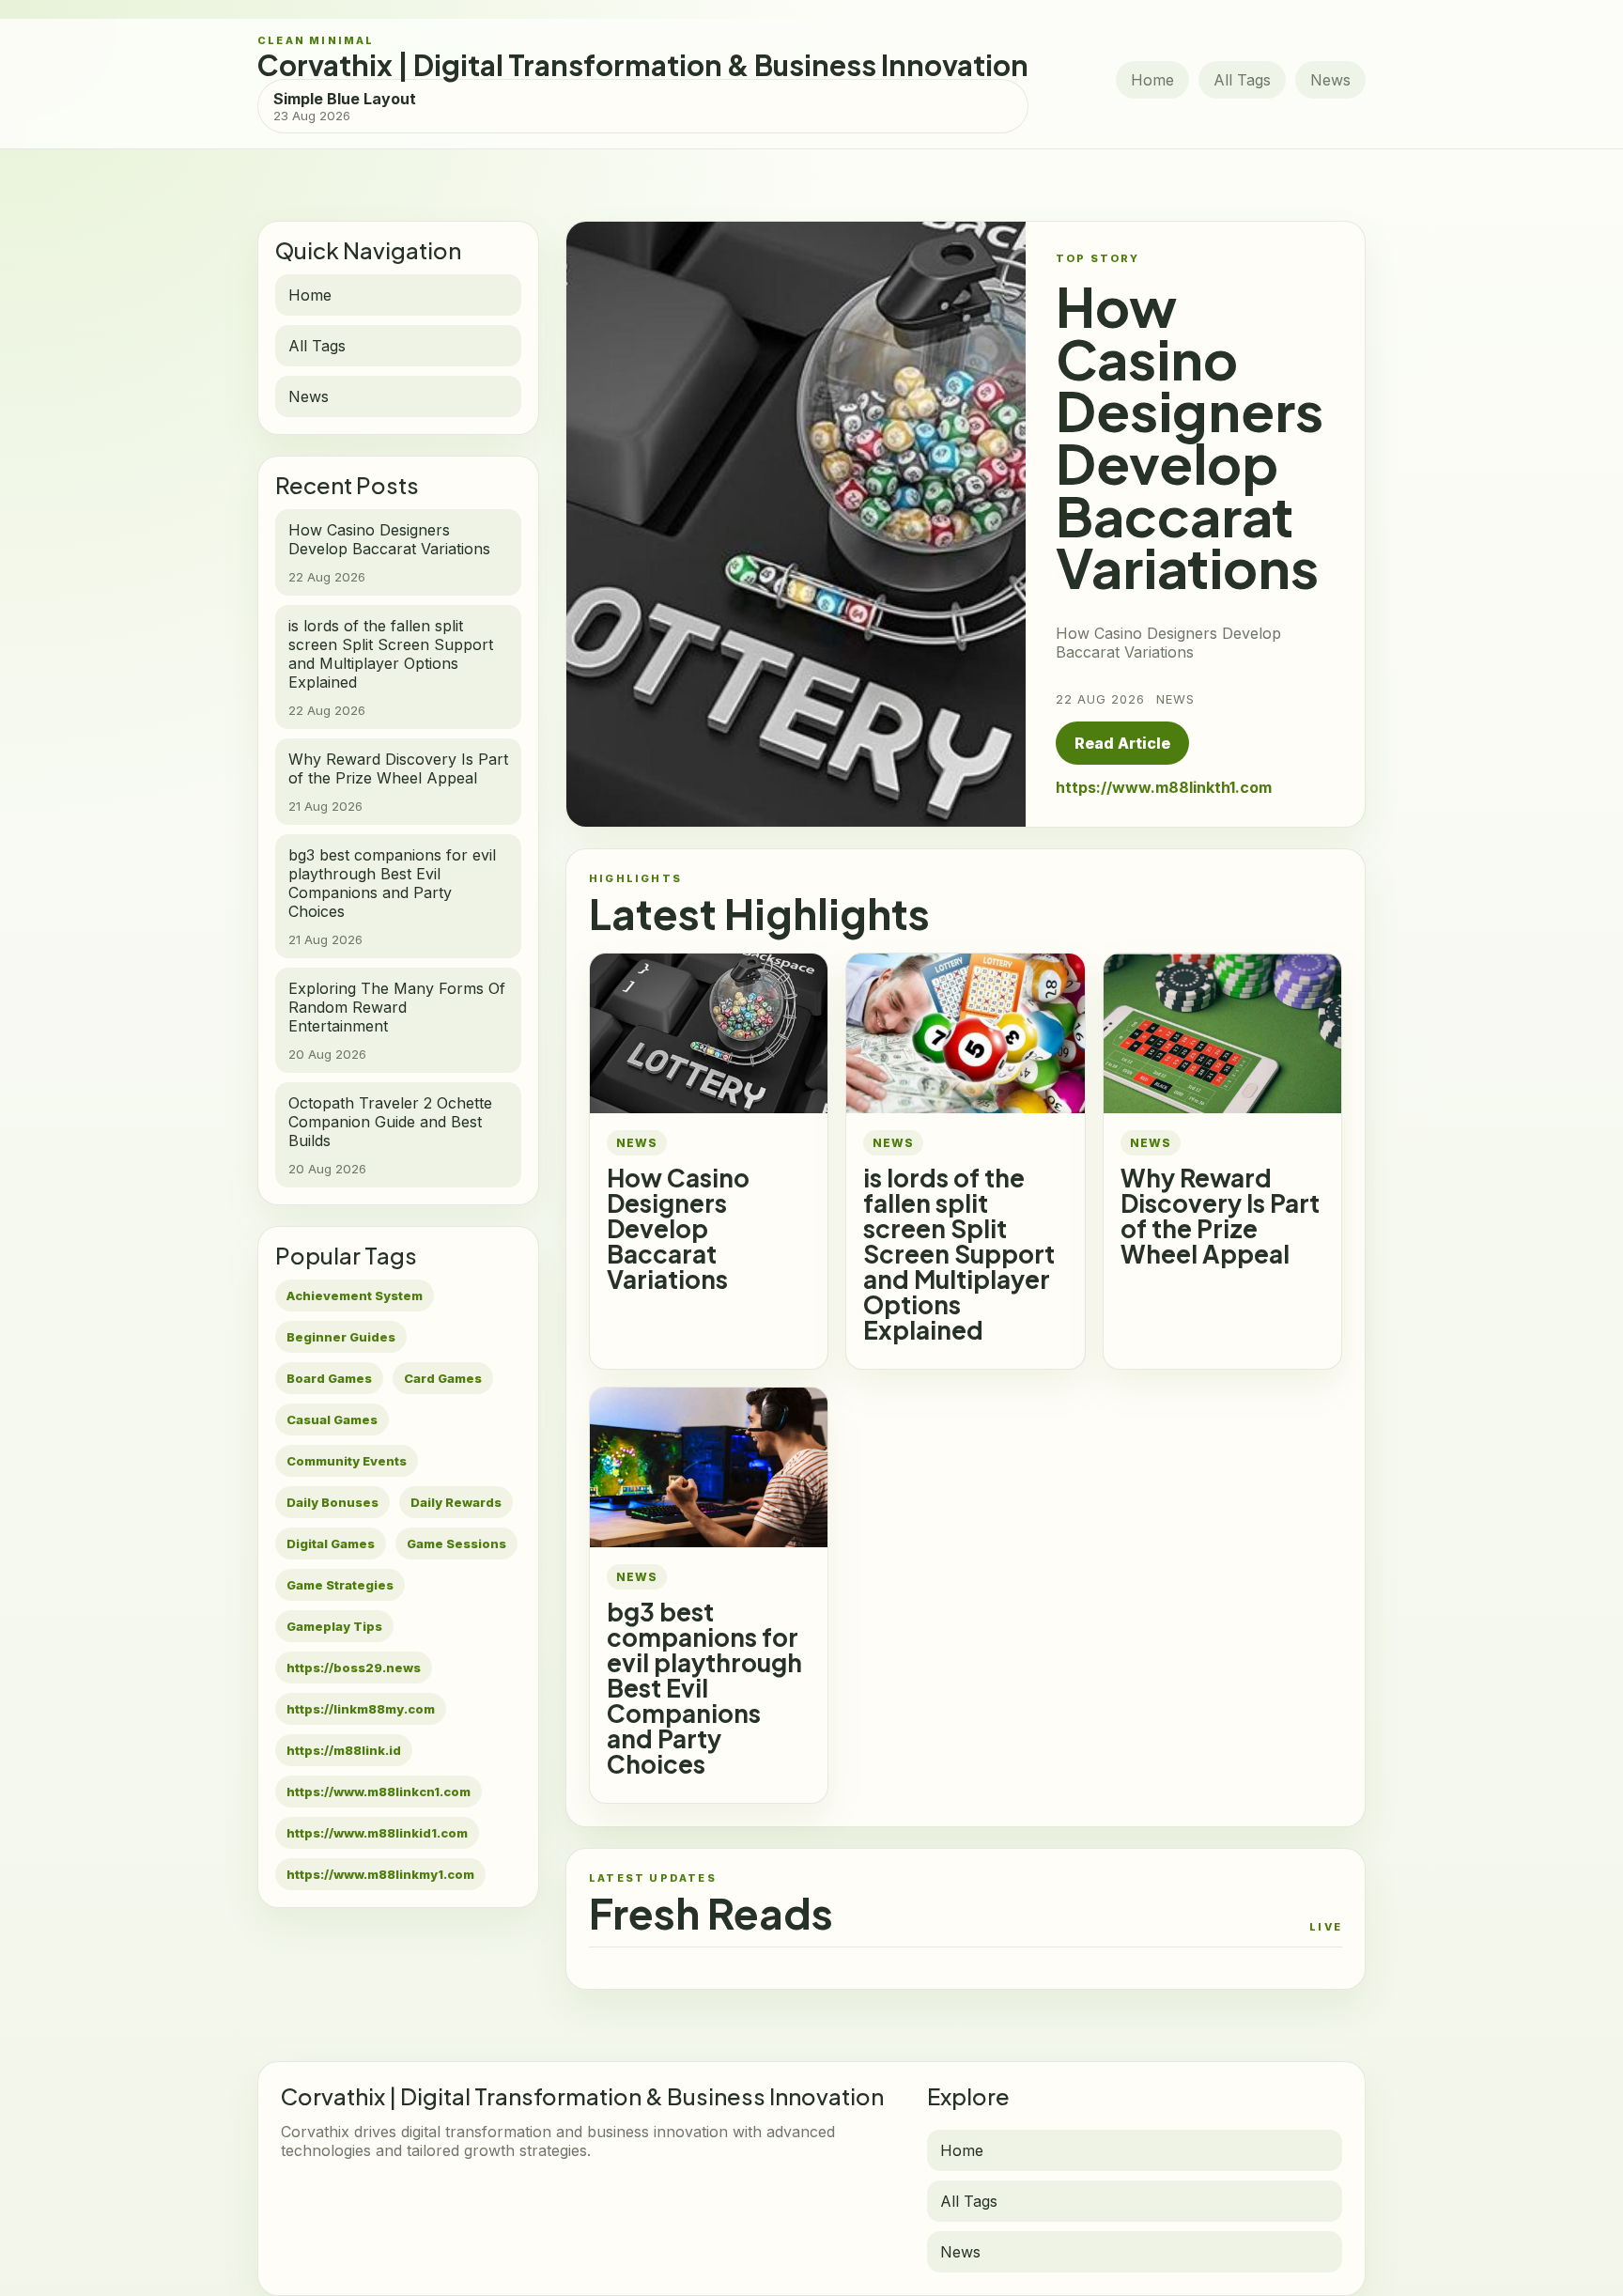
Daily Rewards (456, 1502)
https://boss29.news (354, 1668)
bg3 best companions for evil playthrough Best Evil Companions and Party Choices (704, 1688)
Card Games (443, 1378)
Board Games (329, 1378)
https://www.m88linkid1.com (377, 1833)
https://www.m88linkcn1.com (379, 1792)
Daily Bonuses (332, 1502)
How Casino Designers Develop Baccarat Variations (678, 1228)
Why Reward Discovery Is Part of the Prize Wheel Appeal (1220, 1216)
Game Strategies (340, 1585)
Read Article (1122, 743)
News (1330, 80)
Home (1152, 80)
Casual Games (332, 1419)
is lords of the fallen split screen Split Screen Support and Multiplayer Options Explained (959, 1254)
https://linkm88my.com (361, 1709)
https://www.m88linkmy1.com (380, 1874)
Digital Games (331, 1544)
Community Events (347, 1461)
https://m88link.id (344, 1750)
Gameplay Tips (334, 1626)
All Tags (1242, 80)
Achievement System (355, 1295)
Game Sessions (456, 1544)
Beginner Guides (341, 1337)
